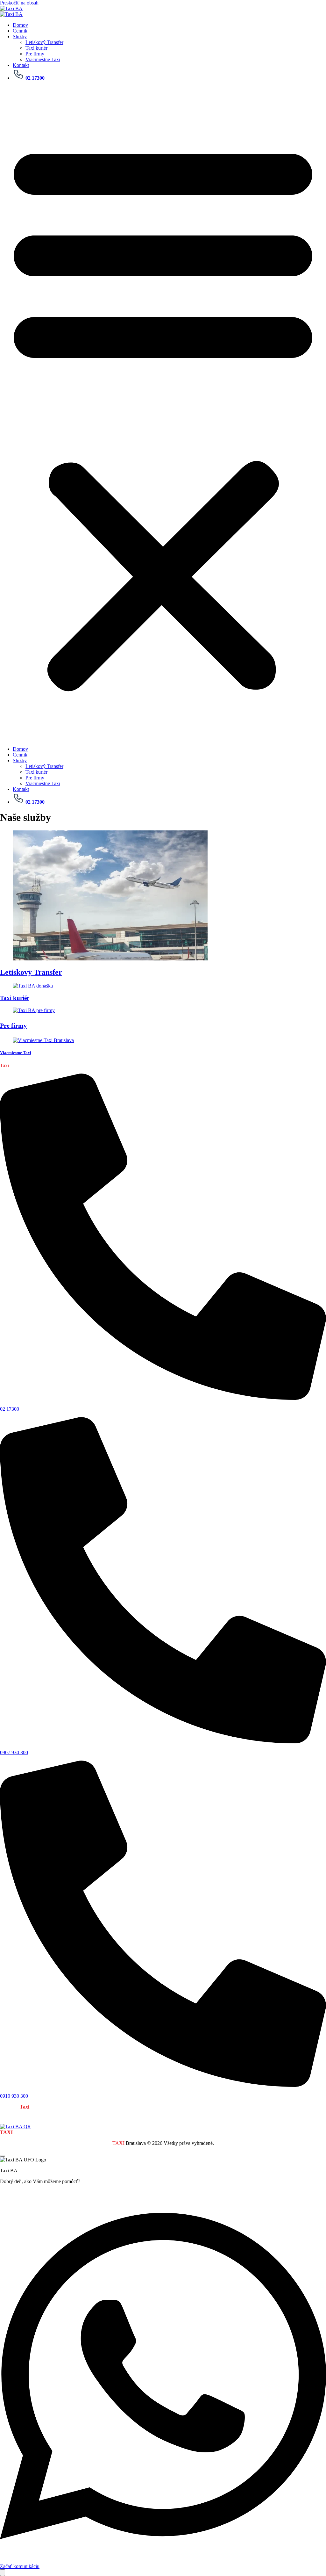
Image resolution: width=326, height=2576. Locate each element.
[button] (163, 414)
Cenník (20, 31)
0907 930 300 (14, 1752)
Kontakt (21, 65)
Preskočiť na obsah (19, 3)
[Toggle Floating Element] (3, 2573)
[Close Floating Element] (3, 2156)
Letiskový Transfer (44, 42)
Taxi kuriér (36, 48)
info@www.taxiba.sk (125, 2132)
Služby (20, 36)
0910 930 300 (14, 2096)
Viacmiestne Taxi (43, 59)
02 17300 (10, 1409)
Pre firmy (35, 54)
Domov (20, 25)
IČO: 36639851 (86, 2132)
